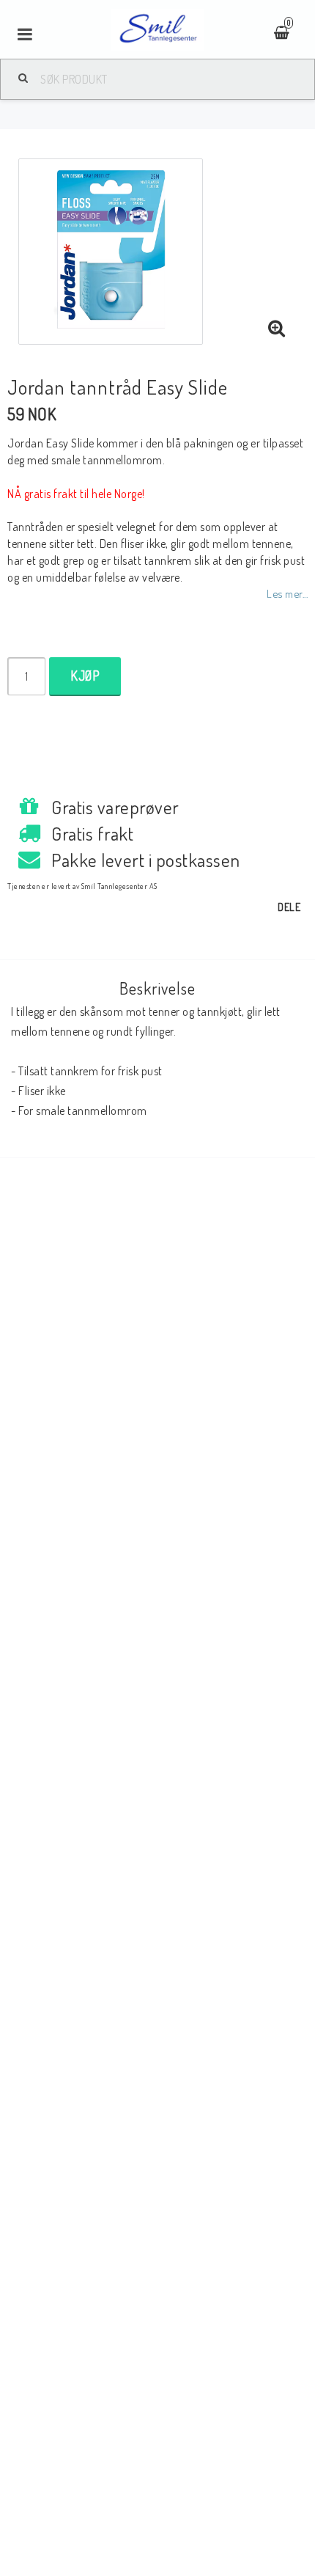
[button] (277, 329)
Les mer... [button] (287, 593)
